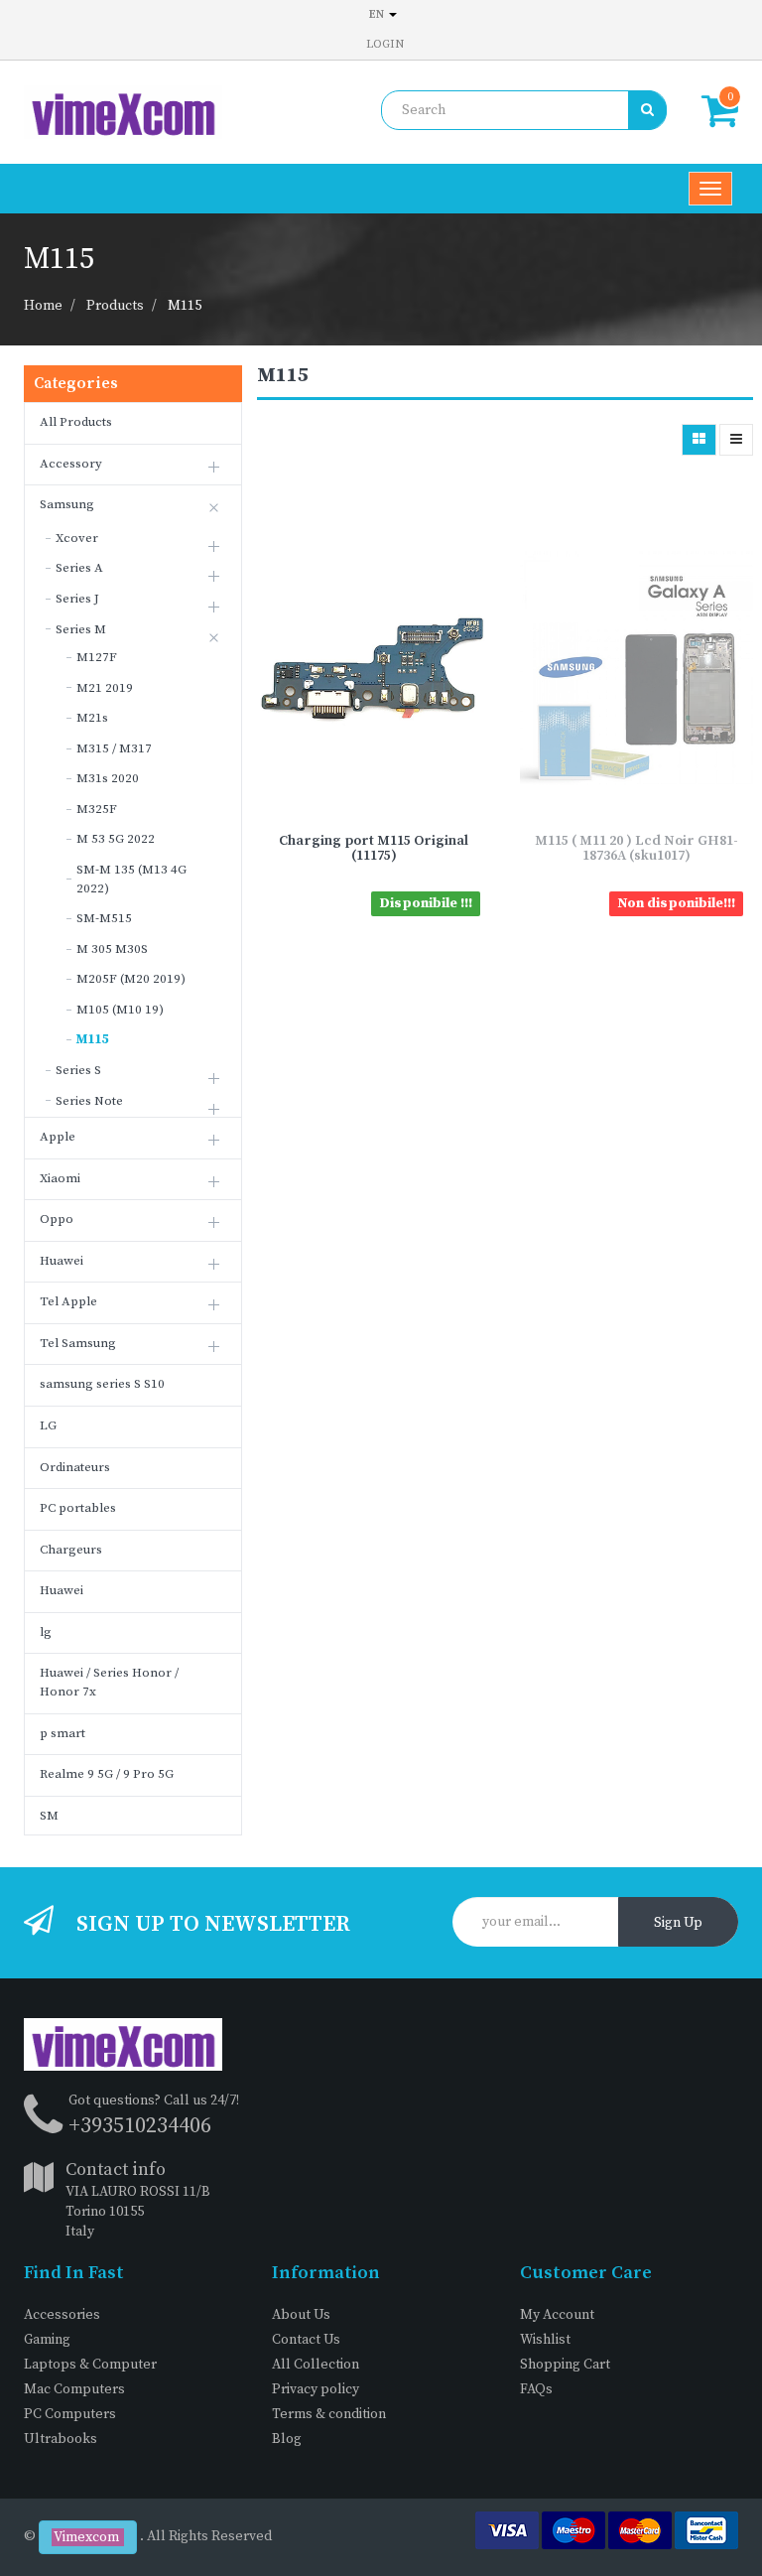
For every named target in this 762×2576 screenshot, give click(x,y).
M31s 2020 (108, 778)
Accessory (71, 464)
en (378, 14)
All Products (76, 422)
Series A (79, 568)
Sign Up (678, 1923)
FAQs (536, 2389)
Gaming (47, 2340)
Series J (77, 599)
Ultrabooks (61, 2439)
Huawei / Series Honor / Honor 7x (109, 1682)
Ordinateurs (75, 1467)
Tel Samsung (78, 1343)
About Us (301, 2315)
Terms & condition (329, 2414)
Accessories (62, 2315)
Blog (287, 2439)
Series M (81, 629)
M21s (92, 718)
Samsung (67, 504)
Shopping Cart (565, 2365)
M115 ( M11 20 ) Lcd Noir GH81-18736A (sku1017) (636, 848)
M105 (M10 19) (120, 1010)
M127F (97, 657)
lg (46, 1632)
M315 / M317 (114, 748)
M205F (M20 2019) (131, 979)
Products (115, 306)
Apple (58, 1137)
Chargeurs (71, 1550)
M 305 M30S (112, 949)
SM (49, 1816)
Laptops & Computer (90, 2365)
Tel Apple (68, 1301)
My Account (557, 2315)
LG (48, 1425)
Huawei (62, 1261)
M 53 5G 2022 (116, 839)
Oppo (57, 1219)
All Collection (316, 2365)
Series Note (89, 1101)
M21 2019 (105, 688)
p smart (63, 1733)
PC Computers (70, 2414)
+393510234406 (140, 2126)
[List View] (736, 440)
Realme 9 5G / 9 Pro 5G (107, 1774)
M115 (185, 306)
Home (43, 306)
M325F (97, 809)
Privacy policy (316, 2389)
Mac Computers (74, 2389)
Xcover (77, 538)
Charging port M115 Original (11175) (374, 848)
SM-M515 (104, 918)
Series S (78, 1070)
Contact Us (306, 2340)
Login (385, 44)
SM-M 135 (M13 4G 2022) (131, 879)
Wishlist (545, 2340)
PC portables (78, 1508)
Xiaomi (60, 1178)
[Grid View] (699, 440)
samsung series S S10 (102, 1384)
